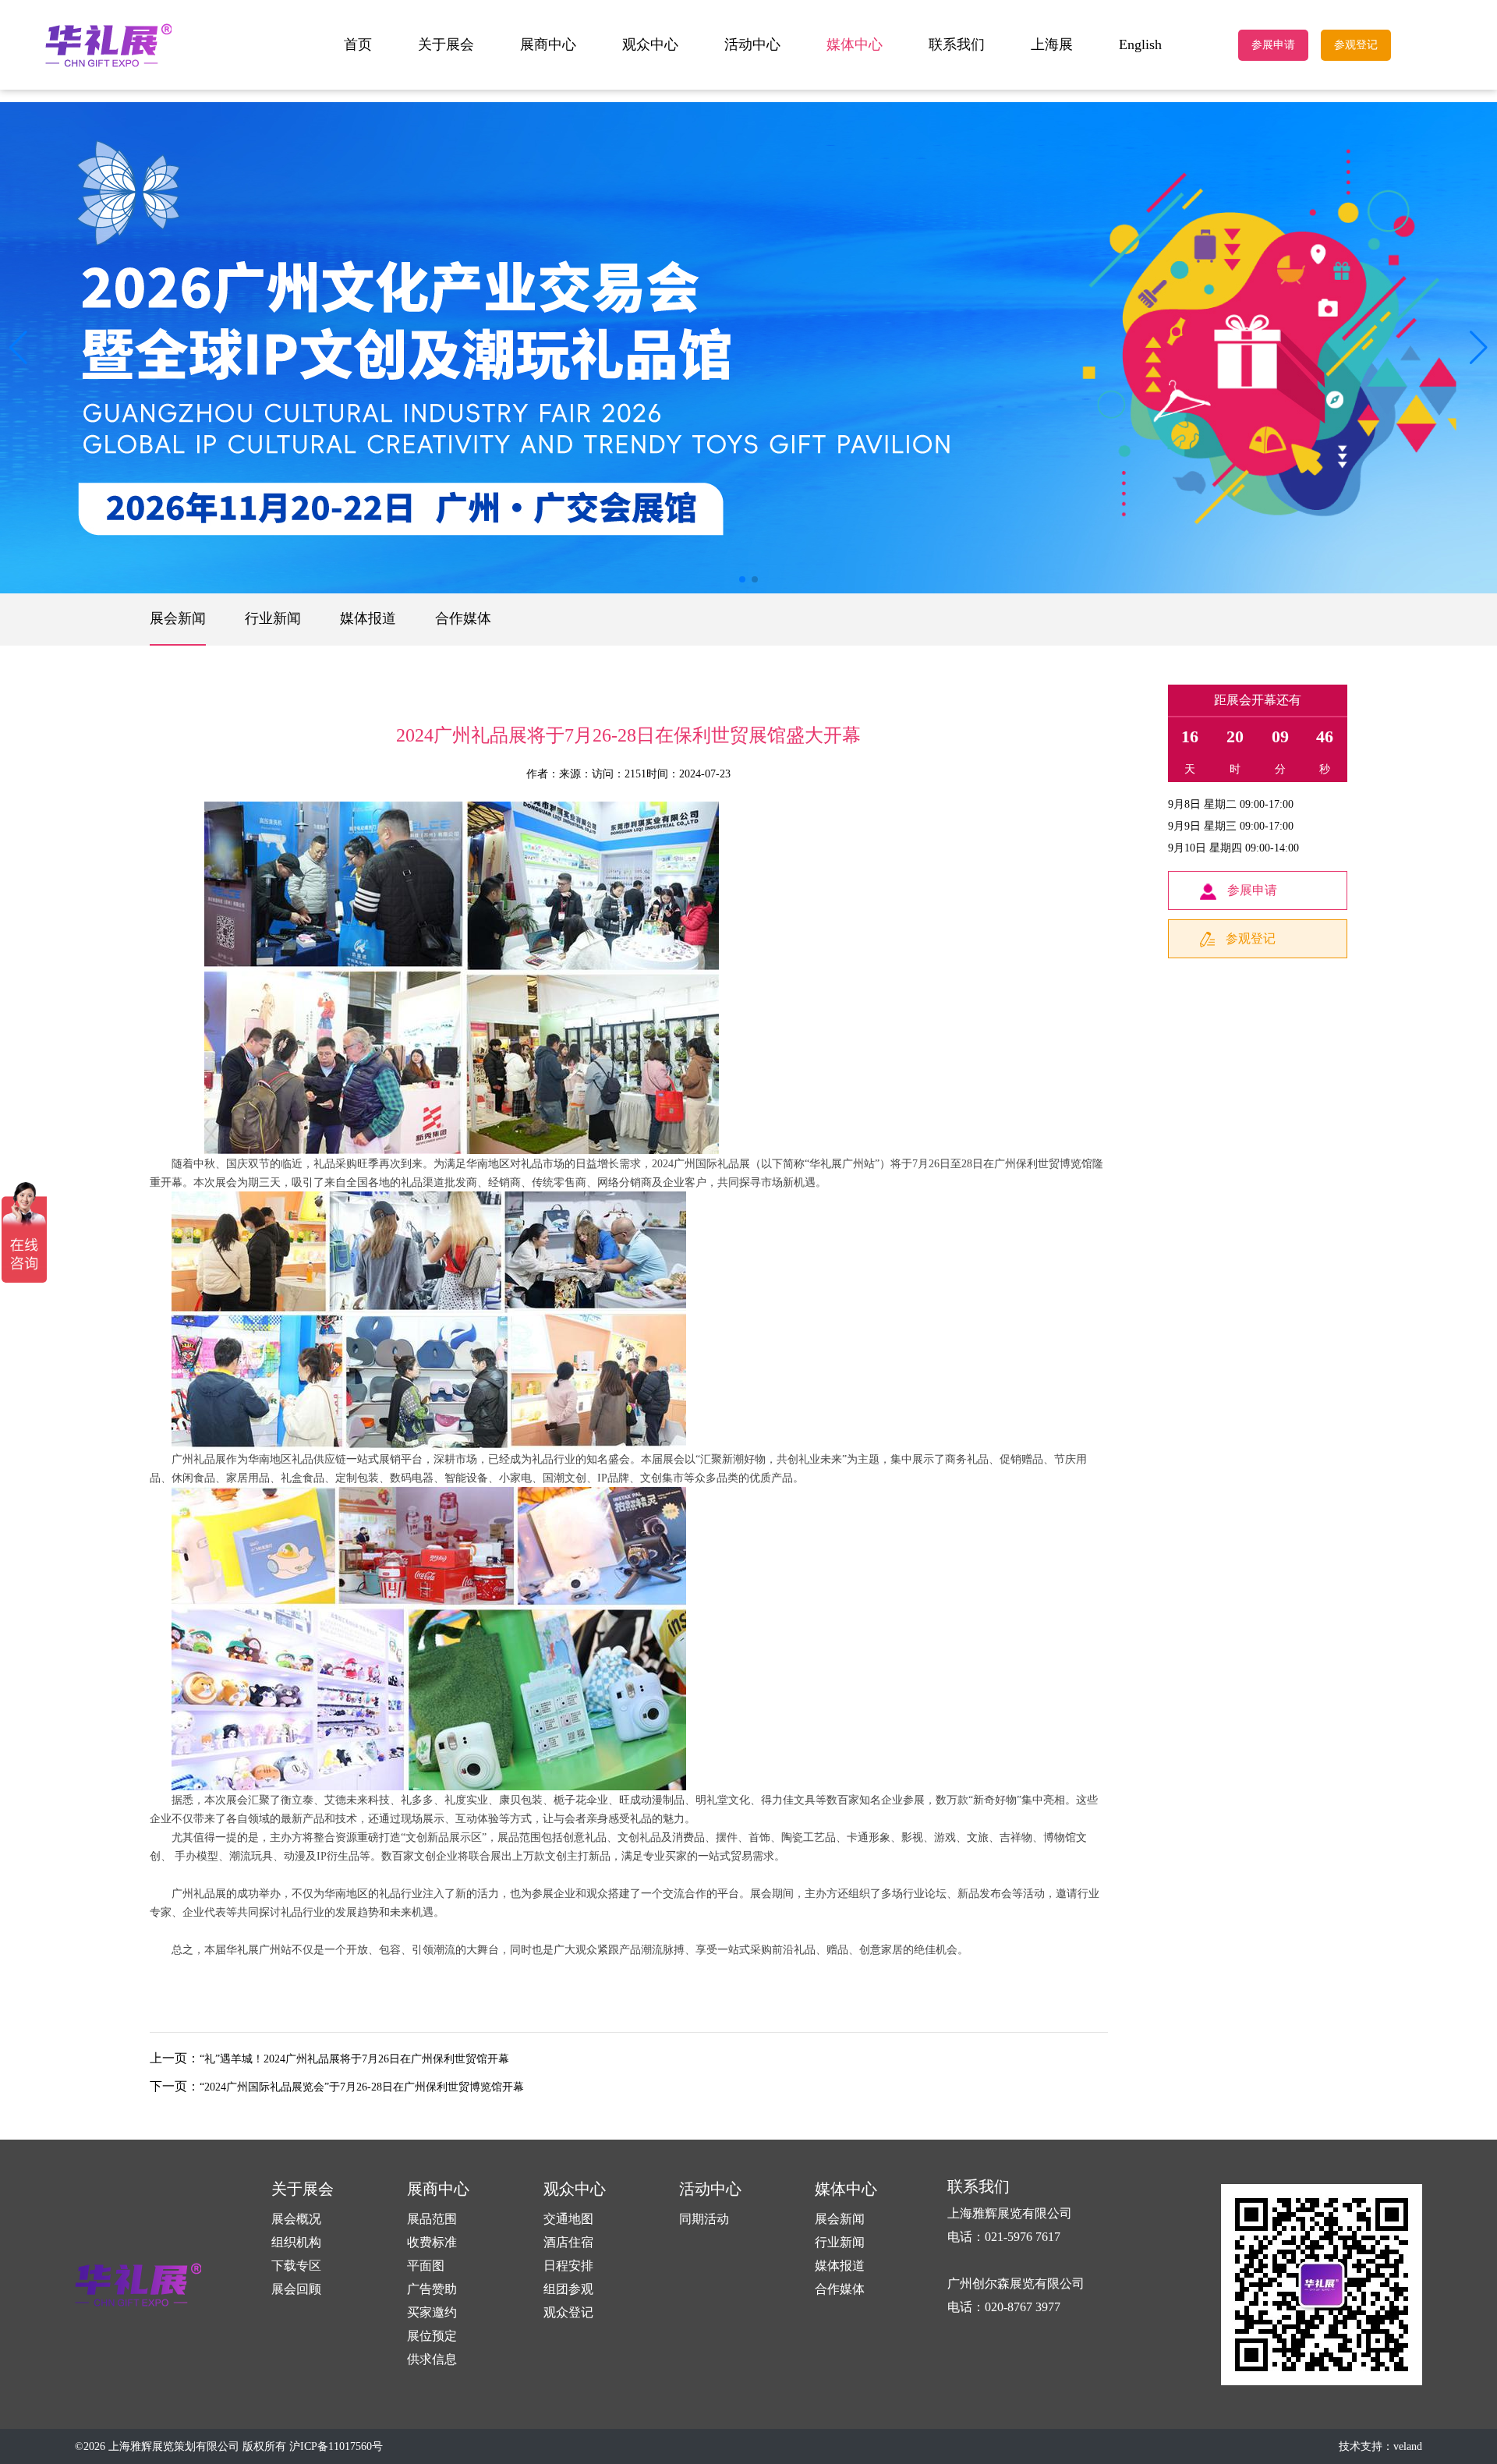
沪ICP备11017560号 (336, 2446)
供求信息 (432, 2359)
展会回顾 (296, 2289)
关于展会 (446, 44)
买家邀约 (432, 2312)
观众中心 (650, 44)
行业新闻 (273, 618)
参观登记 (1356, 45)
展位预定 (432, 2336)
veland (1408, 2446)
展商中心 (548, 44)
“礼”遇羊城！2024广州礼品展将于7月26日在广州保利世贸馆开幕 (354, 2059)
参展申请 (1273, 45)
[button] (1479, 348)
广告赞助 (432, 2289)
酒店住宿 (568, 2242)
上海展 (1052, 44)
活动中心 (752, 44)
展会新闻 (178, 618)
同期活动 (704, 2219)
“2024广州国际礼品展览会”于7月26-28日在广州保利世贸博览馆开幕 (362, 2087)
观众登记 (568, 2312)
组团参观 (568, 2289)
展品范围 (432, 2219)
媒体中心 (855, 44)
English (1140, 44)
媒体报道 (368, 618)
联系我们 (957, 44)
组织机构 (296, 2242)
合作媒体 (463, 618)
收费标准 (432, 2242)
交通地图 (568, 2219)
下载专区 (296, 2266)
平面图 (426, 2266)
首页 (358, 44)
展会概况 (296, 2219)
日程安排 (568, 2266)
